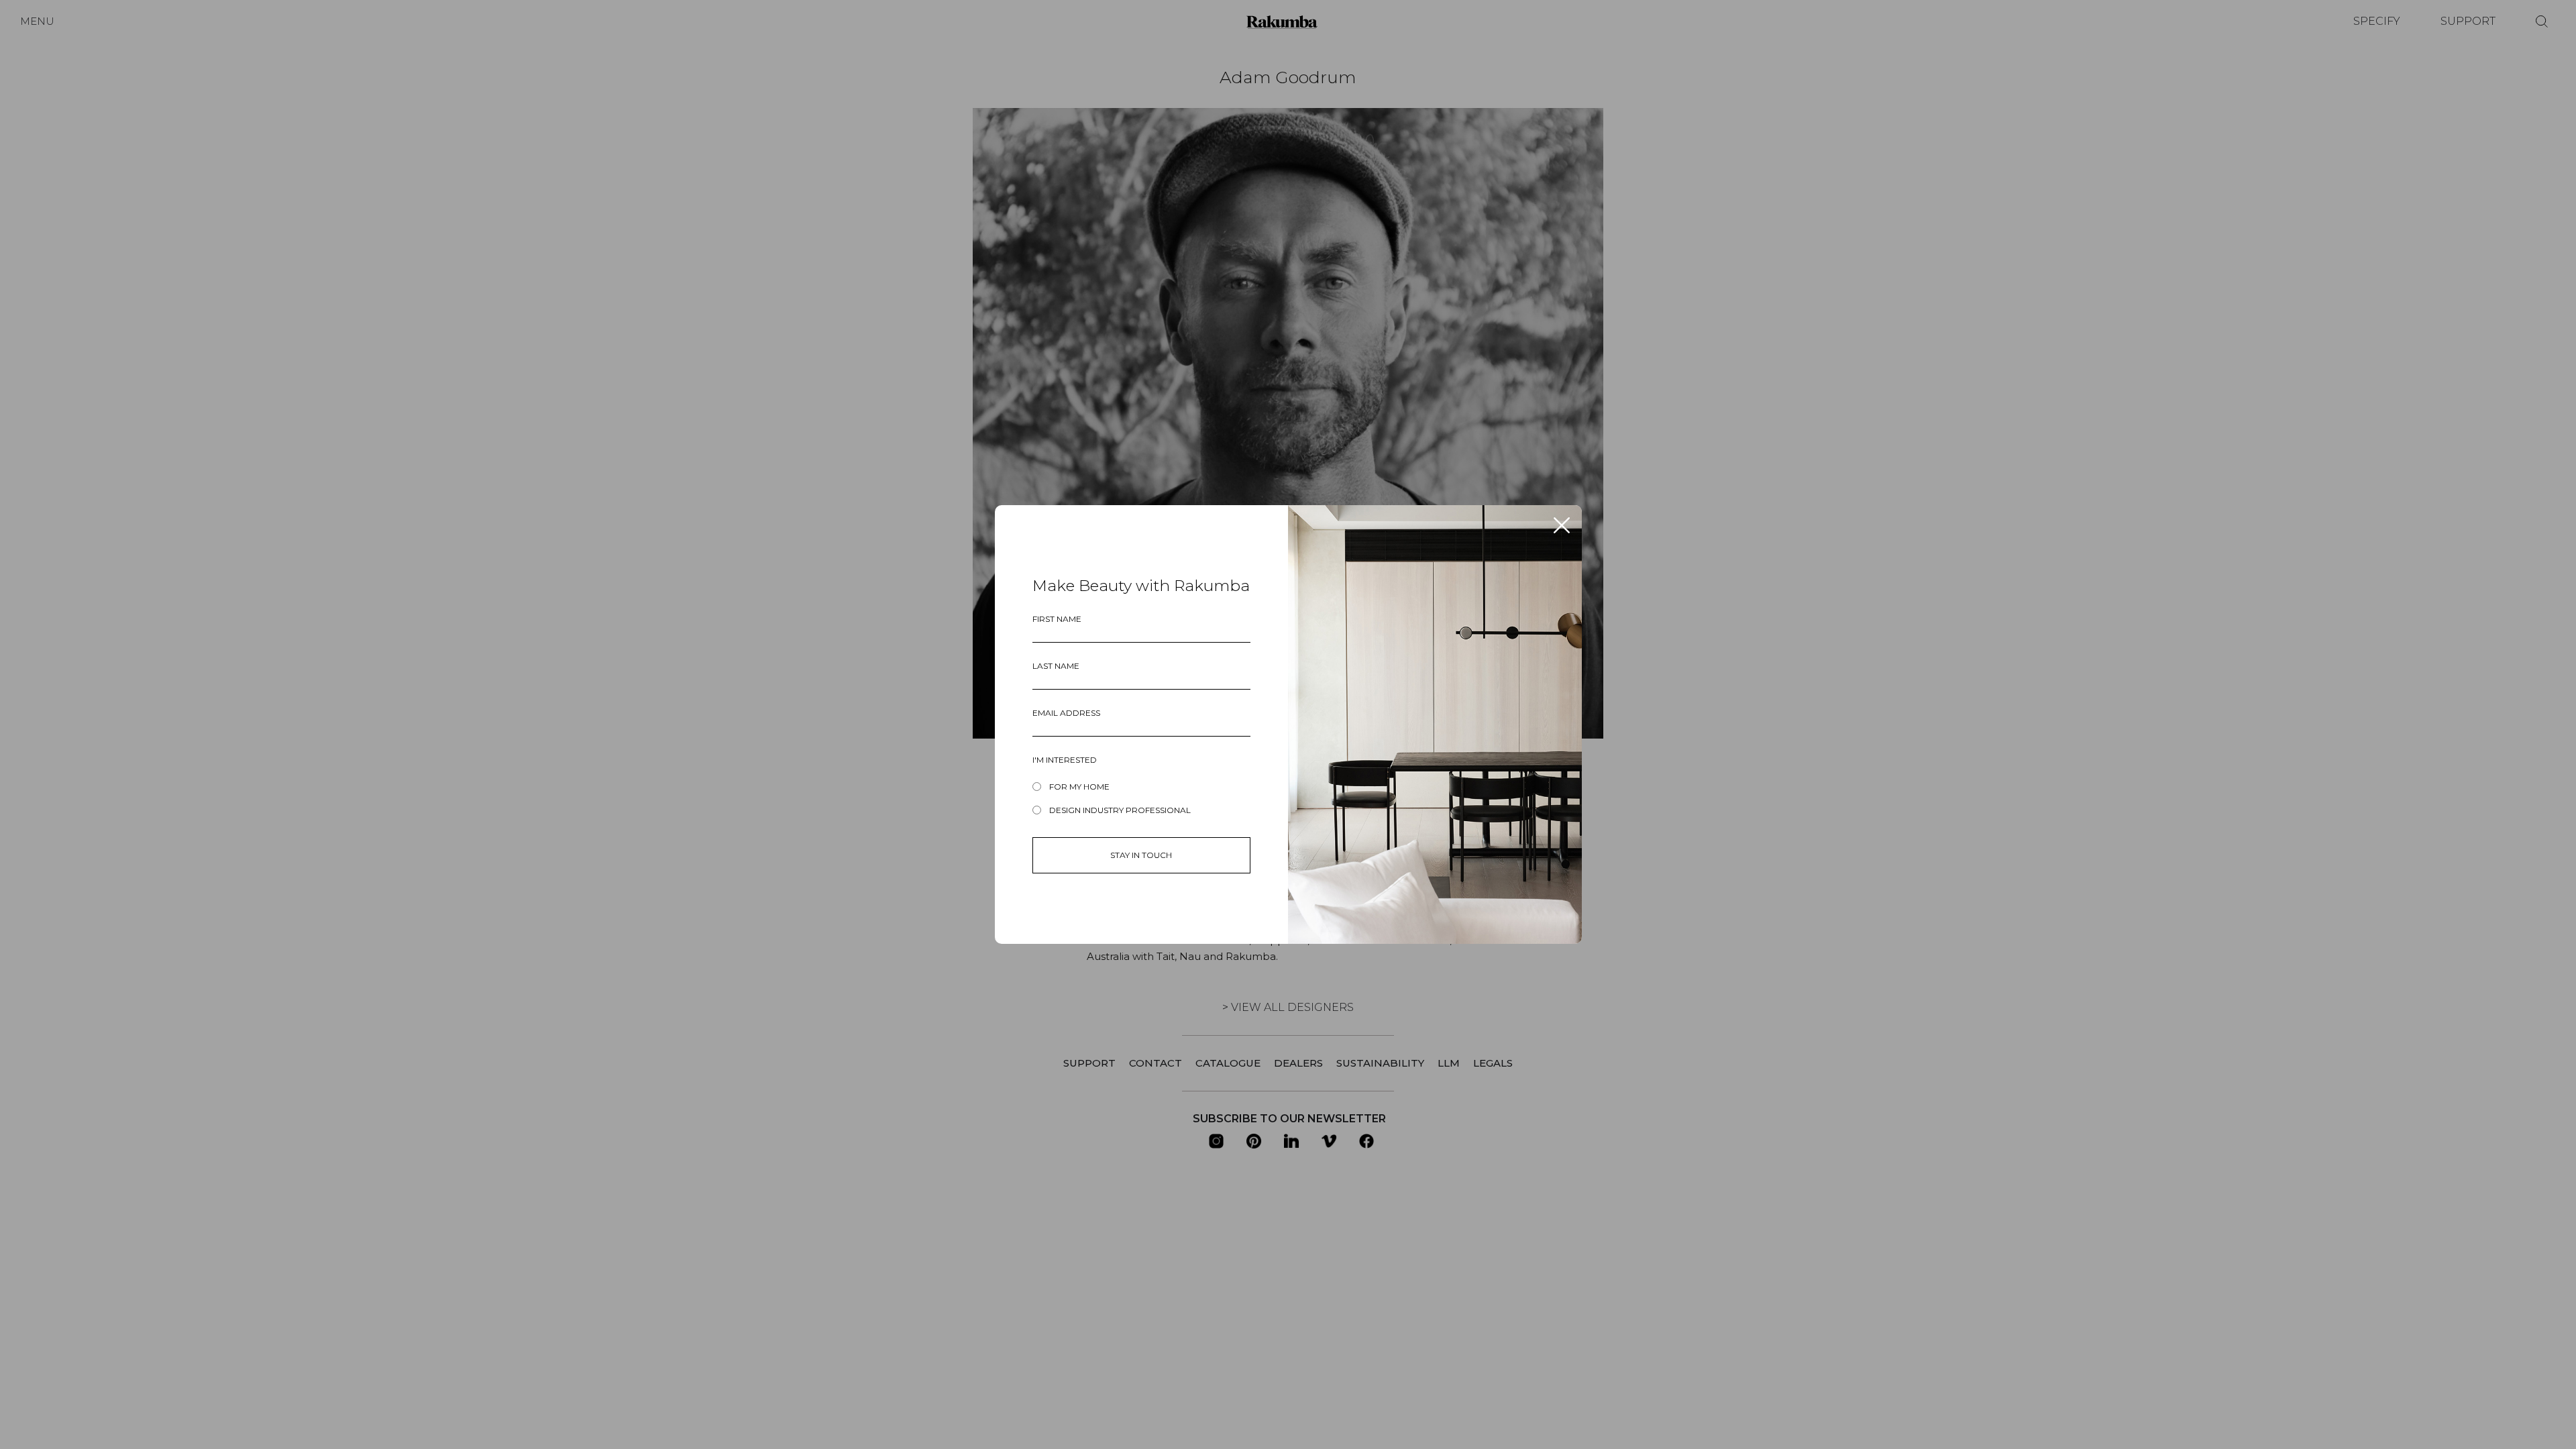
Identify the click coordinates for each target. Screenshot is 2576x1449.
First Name (1057, 619)
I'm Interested (1065, 760)
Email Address (1066, 713)
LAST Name (1056, 666)
